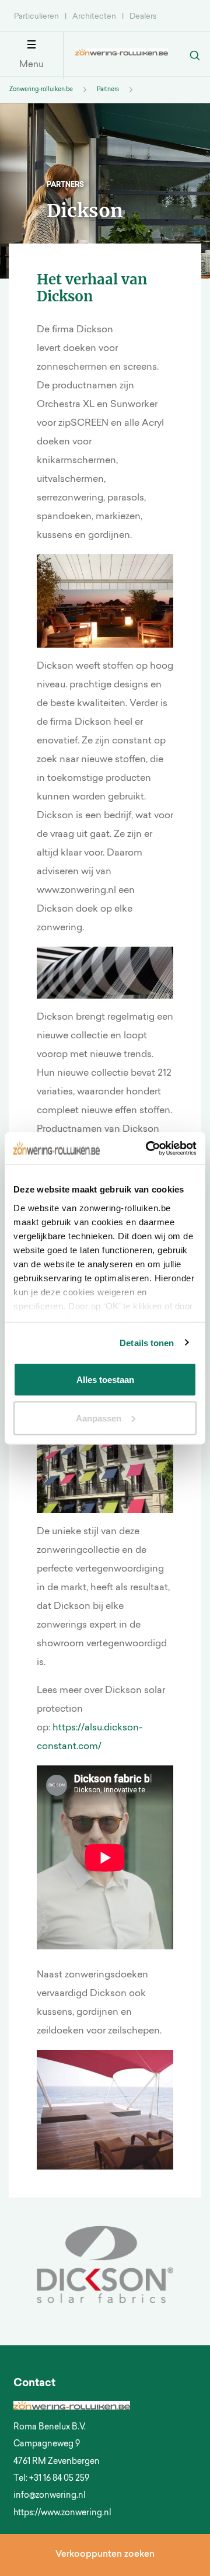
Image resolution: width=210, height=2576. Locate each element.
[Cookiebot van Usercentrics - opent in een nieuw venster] (148, 1148)
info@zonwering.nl (50, 2496)
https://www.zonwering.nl (62, 2514)
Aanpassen (99, 1418)
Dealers (143, 17)
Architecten (94, 17)
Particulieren (36, 17)
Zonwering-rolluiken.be (41, 90)
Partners (108, 90)
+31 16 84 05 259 (59, 2479)
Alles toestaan (105, 1380)
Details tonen (147, 1342)
